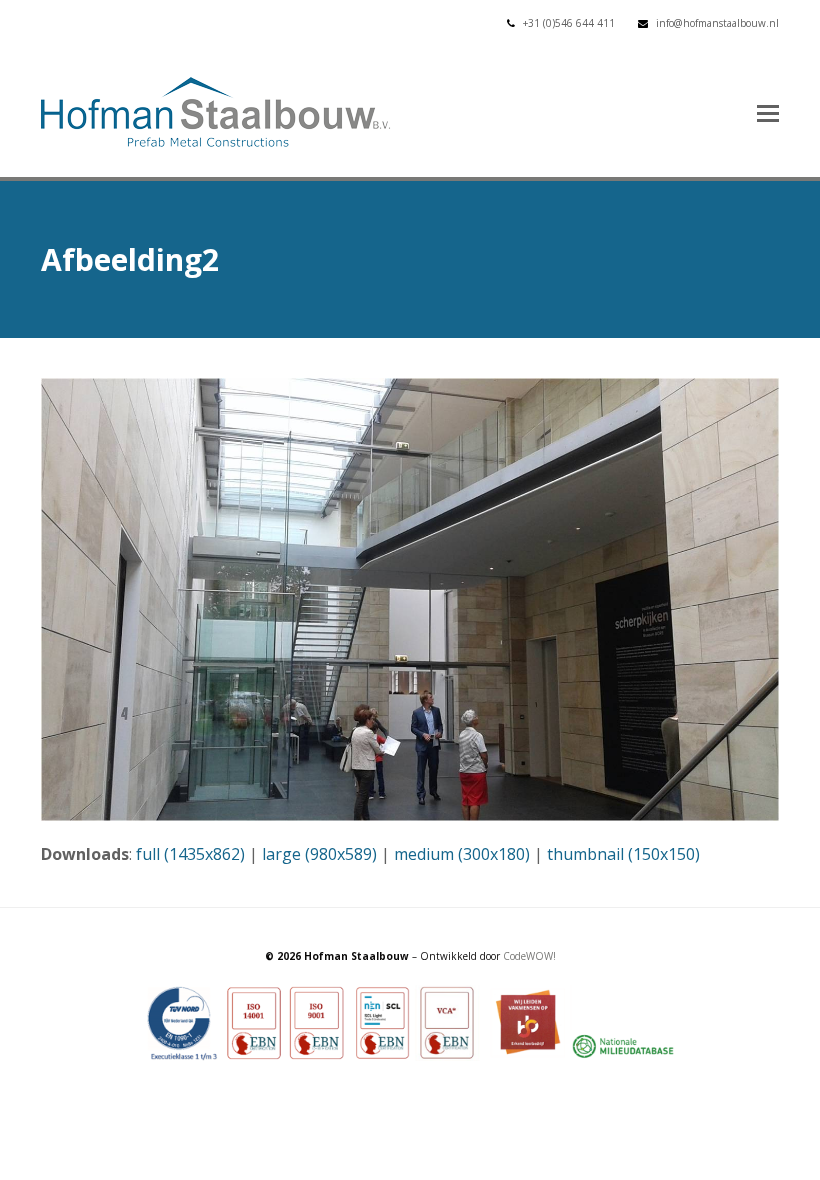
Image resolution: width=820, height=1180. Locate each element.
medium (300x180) (462, 854)
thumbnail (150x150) (623, 854)
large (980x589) (319, 854)
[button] (768, 112)
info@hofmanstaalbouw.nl (717, 23)
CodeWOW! (529, 956)
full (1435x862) (190, 854)
